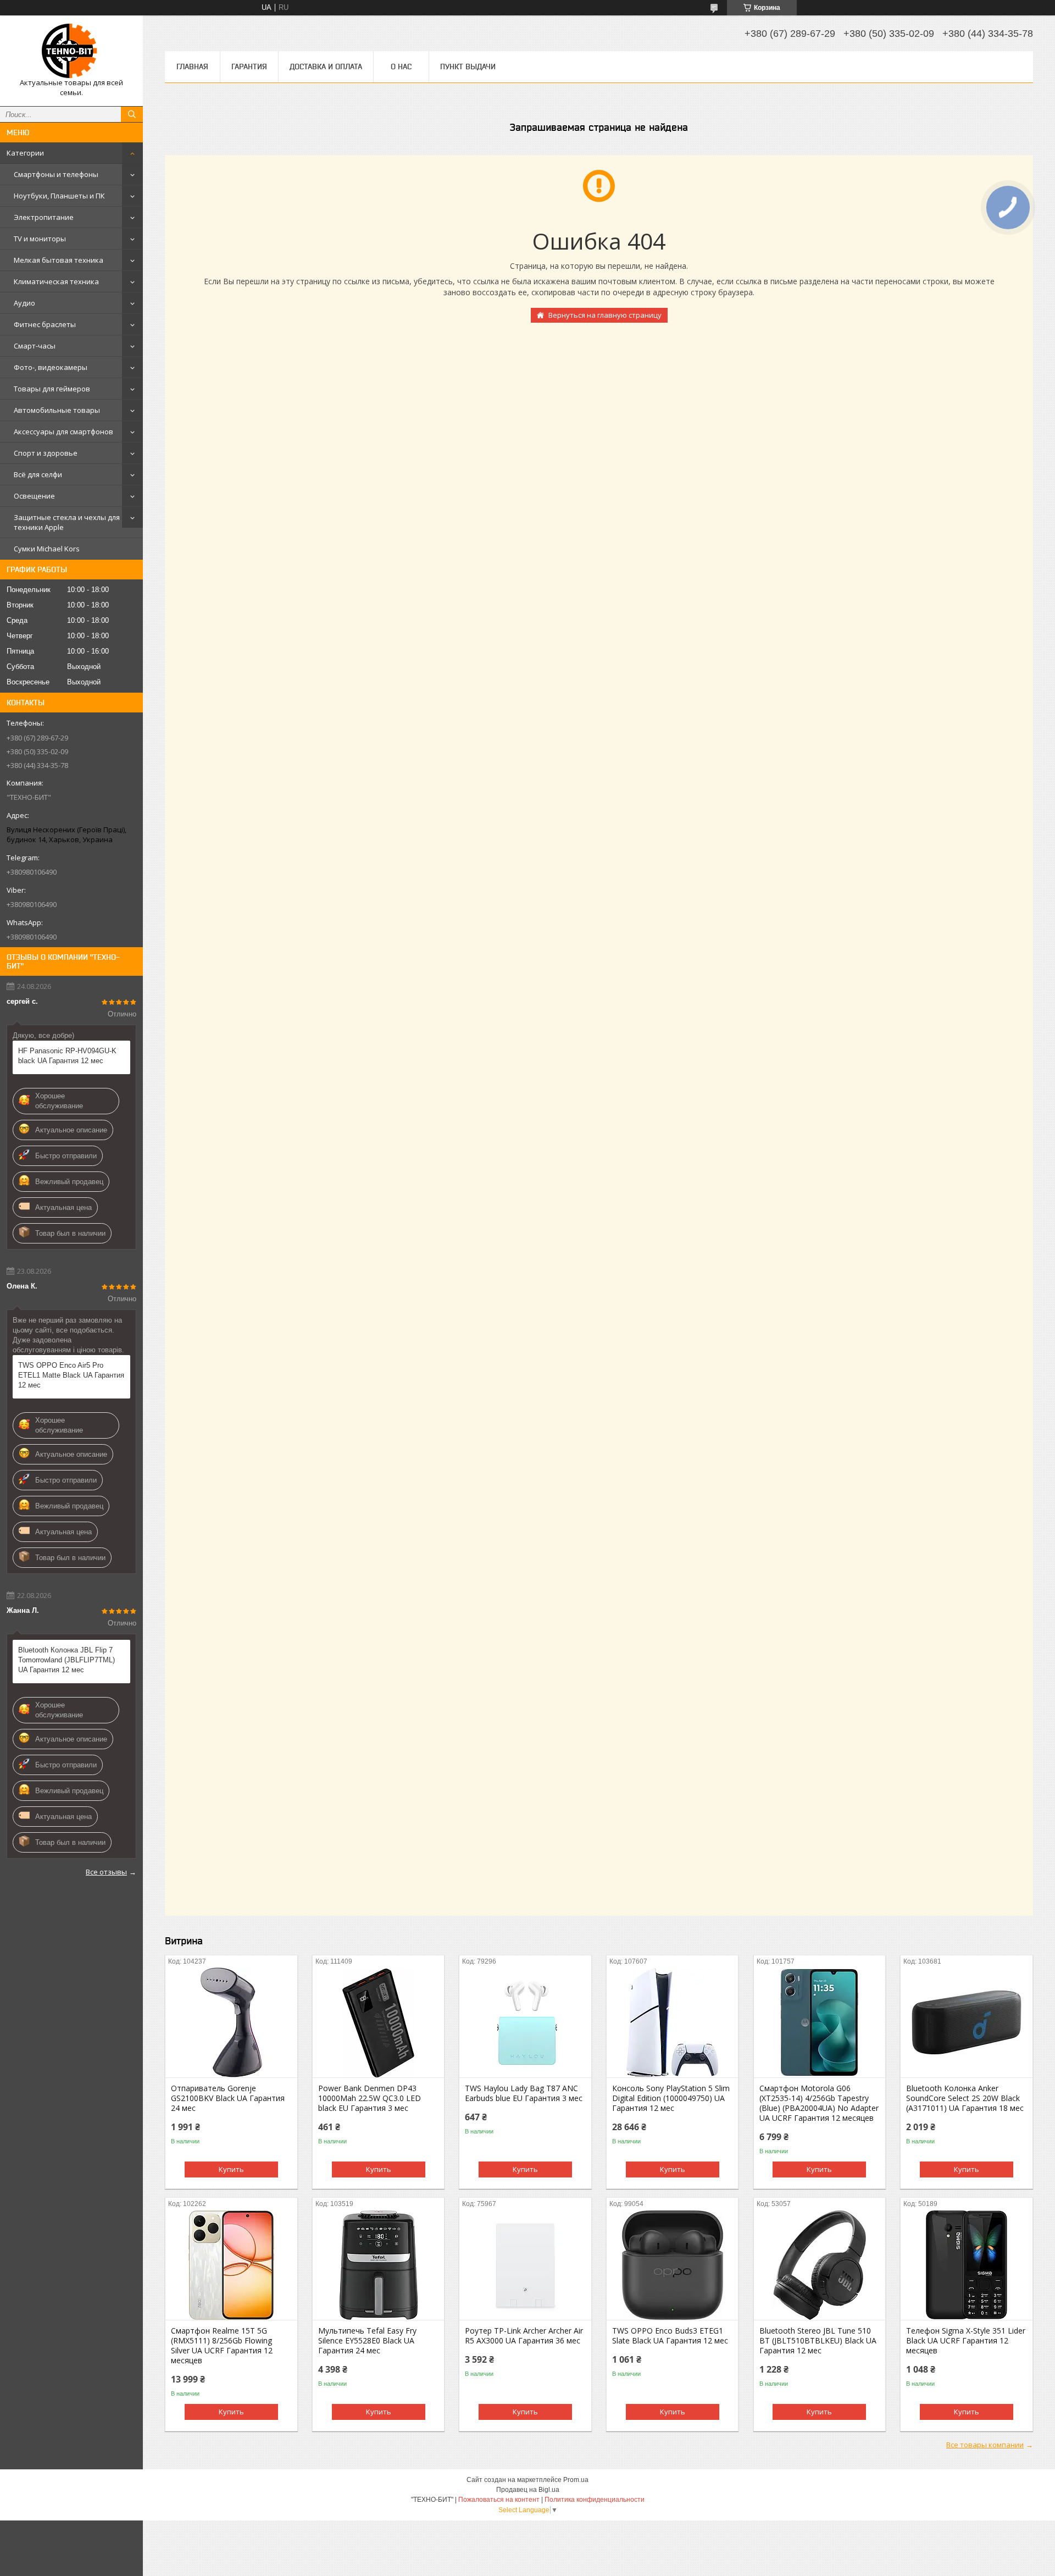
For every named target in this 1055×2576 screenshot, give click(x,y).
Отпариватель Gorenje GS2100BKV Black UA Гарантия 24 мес (228, 2098)
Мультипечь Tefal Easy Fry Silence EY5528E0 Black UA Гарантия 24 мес (367, 2341)
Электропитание (44, 217)
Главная (192, 67)
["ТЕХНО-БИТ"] (71, 51)
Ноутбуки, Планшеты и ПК (59, 196)
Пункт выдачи (468, 67)
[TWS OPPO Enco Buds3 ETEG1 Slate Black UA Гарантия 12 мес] (672, 2265)
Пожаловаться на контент (499, 2500)
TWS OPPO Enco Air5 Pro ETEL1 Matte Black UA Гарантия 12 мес (71, 1375)
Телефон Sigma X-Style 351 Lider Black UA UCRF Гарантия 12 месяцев (966, 2341)
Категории (25, 153)
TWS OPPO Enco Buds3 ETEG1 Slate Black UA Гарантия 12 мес (670, 2336)
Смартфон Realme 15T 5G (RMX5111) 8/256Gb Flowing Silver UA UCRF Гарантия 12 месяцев (222, 2346)
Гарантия (249, 67)
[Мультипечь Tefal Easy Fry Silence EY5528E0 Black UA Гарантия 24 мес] (378, 2265)
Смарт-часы (35, 346)
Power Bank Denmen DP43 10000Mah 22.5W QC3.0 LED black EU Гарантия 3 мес (370, 2098)
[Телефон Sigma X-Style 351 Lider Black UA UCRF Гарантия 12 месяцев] (966, 2265)
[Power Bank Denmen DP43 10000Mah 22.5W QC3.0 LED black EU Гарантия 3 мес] (378, 2022)
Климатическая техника (56, 281)
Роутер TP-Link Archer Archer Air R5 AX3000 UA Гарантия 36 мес (524, 2336)
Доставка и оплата (326, 67)
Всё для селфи (38, 474)
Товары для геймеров (52, 389)
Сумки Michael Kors (47, 549)
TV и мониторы (40, 239)
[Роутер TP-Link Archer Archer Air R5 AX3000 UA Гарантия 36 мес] (525, 2265)
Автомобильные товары (57, 410)
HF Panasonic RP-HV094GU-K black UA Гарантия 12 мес (67, 1056)
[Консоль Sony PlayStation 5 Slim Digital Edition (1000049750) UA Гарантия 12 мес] (672, 2022)
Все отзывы (106, 1872)
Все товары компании (985, 2445)
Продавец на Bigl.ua (528, 2490)
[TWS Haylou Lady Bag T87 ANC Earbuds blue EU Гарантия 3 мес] (525, 2022)
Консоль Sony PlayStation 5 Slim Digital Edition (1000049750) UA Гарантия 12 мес (671, 2098)
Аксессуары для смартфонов (63, 432)
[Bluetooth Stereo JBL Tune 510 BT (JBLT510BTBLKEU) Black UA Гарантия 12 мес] (820, 2265)
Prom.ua (576, 2480)
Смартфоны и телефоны (56, 174)
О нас (401, 67)
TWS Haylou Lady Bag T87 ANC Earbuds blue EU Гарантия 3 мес (524, 2093)
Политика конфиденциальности (595, 2500)
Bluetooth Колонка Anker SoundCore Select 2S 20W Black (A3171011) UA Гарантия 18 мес (965, 2098)
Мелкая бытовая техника (59, 260)
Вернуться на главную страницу (605, 315)
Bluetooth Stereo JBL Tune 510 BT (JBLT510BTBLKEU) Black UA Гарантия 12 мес (818, 2341)
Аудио (24, 303)
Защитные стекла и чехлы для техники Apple (67, 522)
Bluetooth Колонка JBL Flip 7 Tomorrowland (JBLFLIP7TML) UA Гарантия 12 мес (66, 1660)
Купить (231, 2169)
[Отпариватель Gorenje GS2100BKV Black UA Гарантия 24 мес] (231, 2022)
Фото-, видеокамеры (51, 367)
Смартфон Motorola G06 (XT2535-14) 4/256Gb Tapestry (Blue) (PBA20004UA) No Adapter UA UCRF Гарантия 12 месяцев (819, 2103)
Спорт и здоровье (46, 453)
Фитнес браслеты (45, 324)
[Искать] (132, 114)
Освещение (34, 496)
